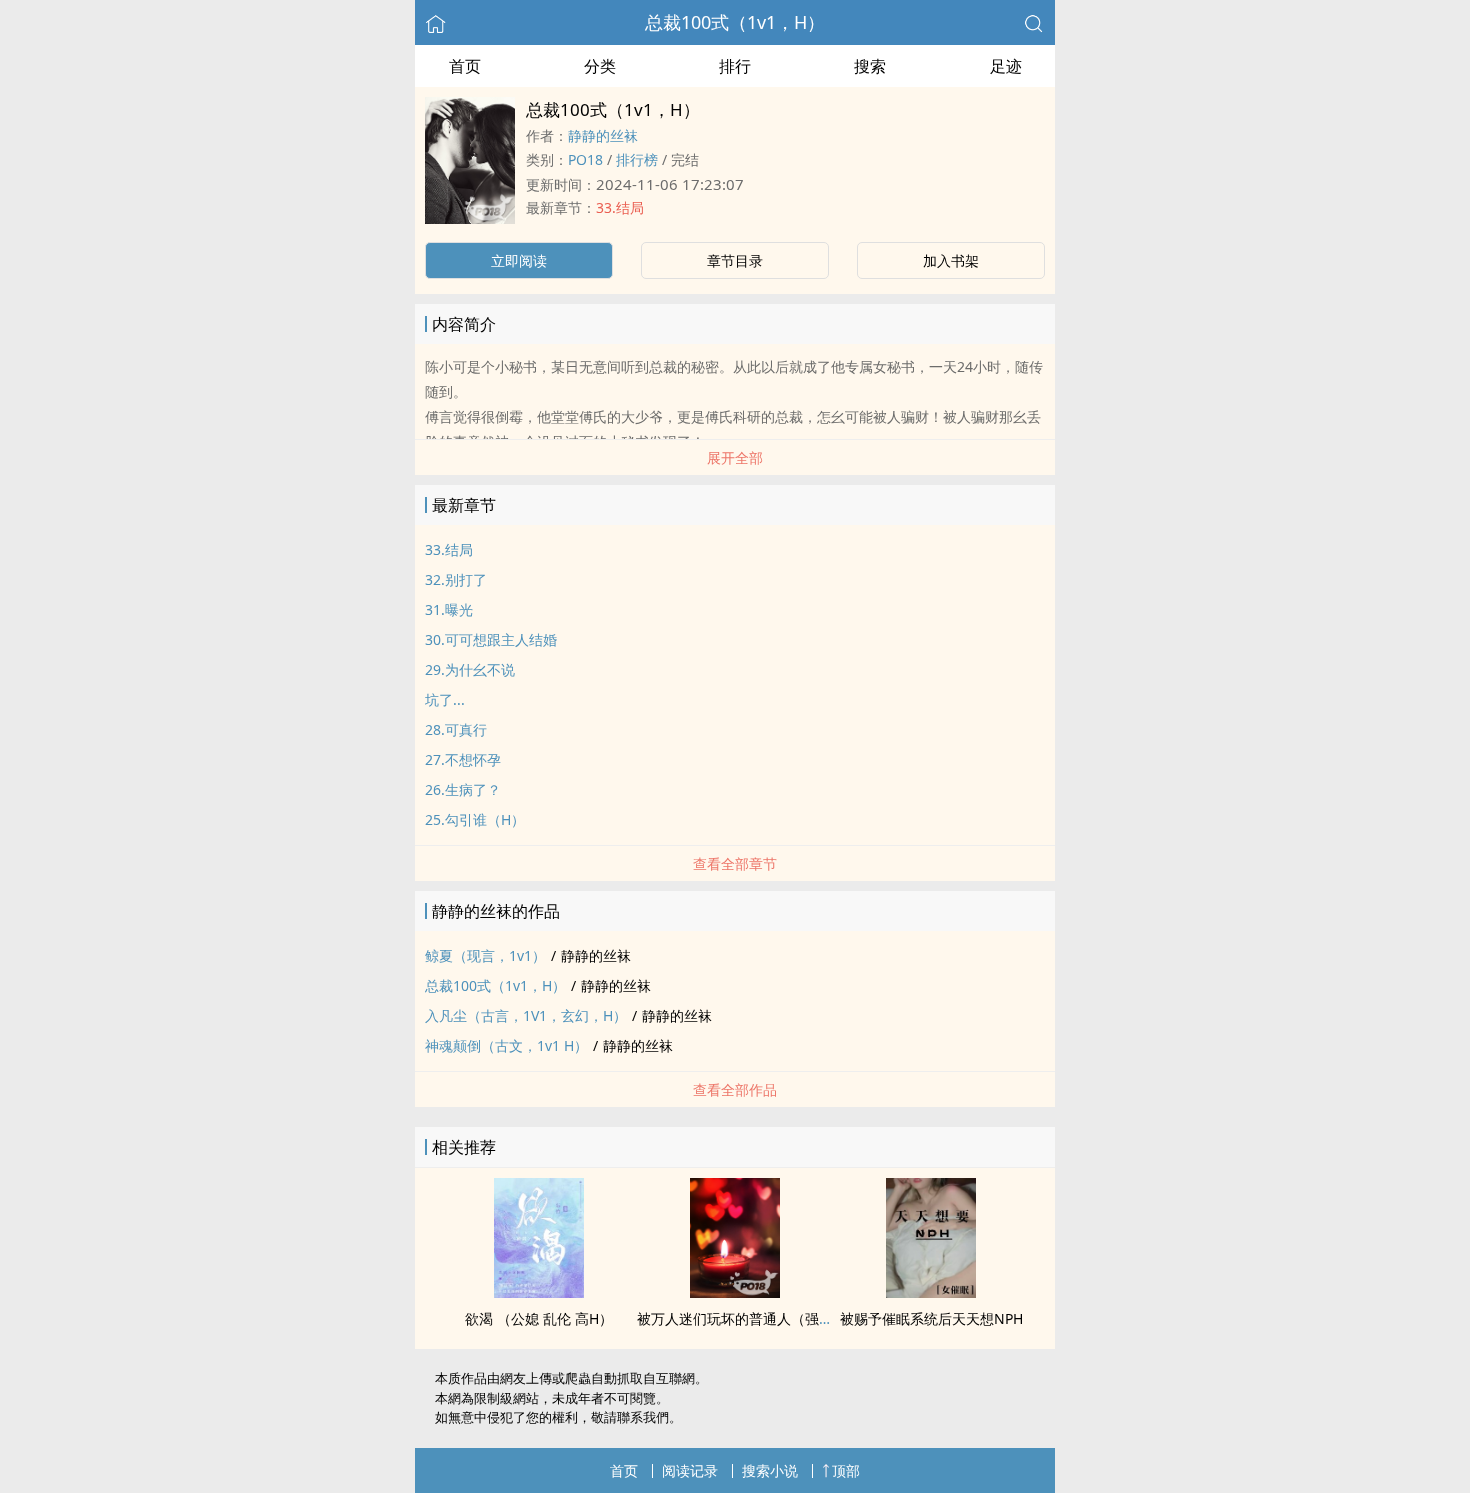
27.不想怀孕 (463, 759)
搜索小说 (770, 1470)
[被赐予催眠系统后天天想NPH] (931, 1292)
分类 (600, 66)
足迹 (1006, 66)
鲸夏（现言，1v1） (485, 955)
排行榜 (637, 159)
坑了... (445, 699)
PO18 (585, 159)
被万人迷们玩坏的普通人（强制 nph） (757, 1318)
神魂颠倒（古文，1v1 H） (506, 1045)
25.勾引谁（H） (475, 819)
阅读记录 (690, 1470)
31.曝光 (449, 609)
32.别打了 (456, 579)
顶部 (846, 1470)
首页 (465, 66)
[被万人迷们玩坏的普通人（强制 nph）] (735, 1292)
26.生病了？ (463, 789)
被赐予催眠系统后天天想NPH (931, 1318)
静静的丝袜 (603, 135)
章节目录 (735, 260)
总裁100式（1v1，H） (735, 22)
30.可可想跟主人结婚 (491, 639)
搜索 (870, 66)
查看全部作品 (735, 1089)
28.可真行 (456, 729)
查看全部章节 (735, 863)
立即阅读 (519, 260)
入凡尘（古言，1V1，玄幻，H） (526, 1015)
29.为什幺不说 (470, 669)
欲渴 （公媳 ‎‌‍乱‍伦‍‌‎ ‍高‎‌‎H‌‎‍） (539, 1318)
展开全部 (735, 457)
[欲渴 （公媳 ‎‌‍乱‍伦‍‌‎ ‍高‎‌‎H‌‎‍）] (539, 1292)
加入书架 (951, 260)
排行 (735, 66)
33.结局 (620, 207)
